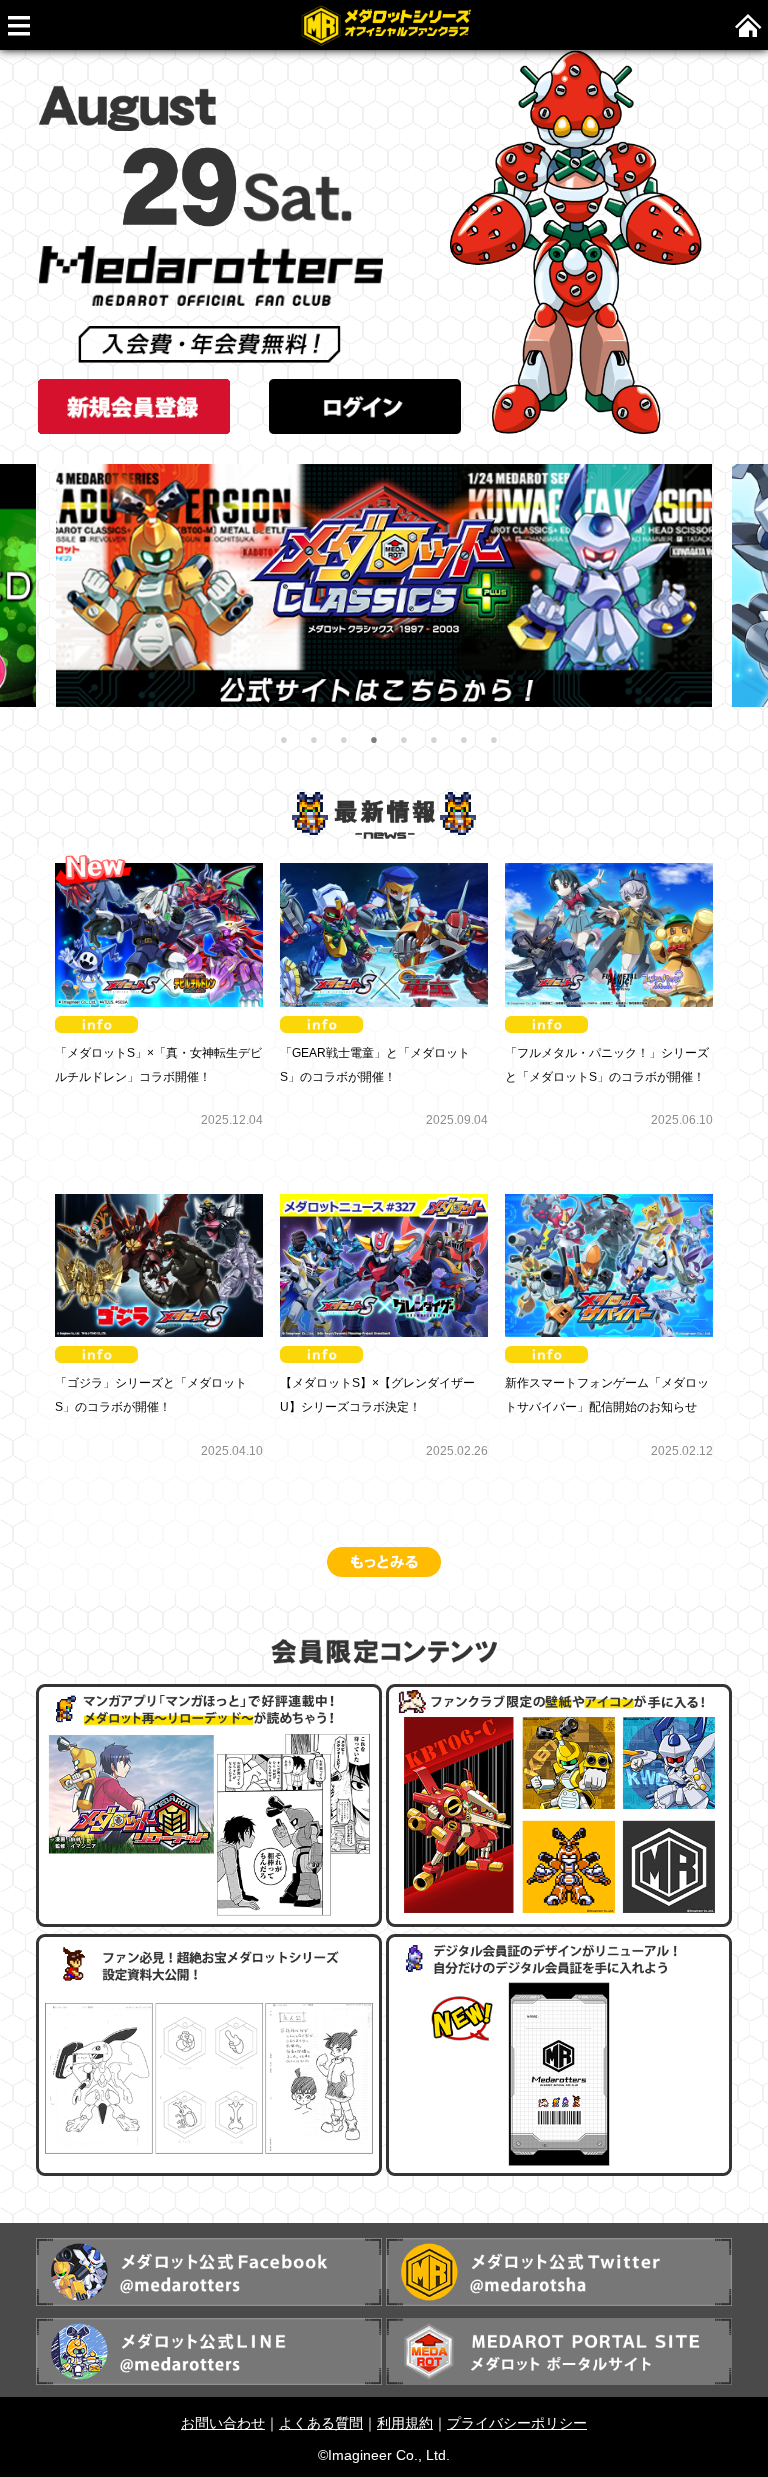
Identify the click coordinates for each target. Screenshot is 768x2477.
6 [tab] (434, 740)
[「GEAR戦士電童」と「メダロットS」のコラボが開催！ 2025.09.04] (385, 868)
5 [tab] (404, 740)
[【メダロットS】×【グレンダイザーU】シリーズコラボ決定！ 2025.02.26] (385, 1198)
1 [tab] (284, 740)
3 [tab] (344, 740)
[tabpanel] (384, 585)
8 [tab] (494, 740)
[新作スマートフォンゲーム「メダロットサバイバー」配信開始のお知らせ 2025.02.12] (609, 1198)
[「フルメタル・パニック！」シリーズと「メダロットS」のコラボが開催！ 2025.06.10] (609, 868)
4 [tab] (374, 740)
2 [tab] (314, 740)
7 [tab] (464, 740)
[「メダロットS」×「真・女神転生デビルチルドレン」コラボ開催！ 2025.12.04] (160, 868)
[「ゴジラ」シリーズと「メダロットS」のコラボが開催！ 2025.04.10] (160, 1198)
